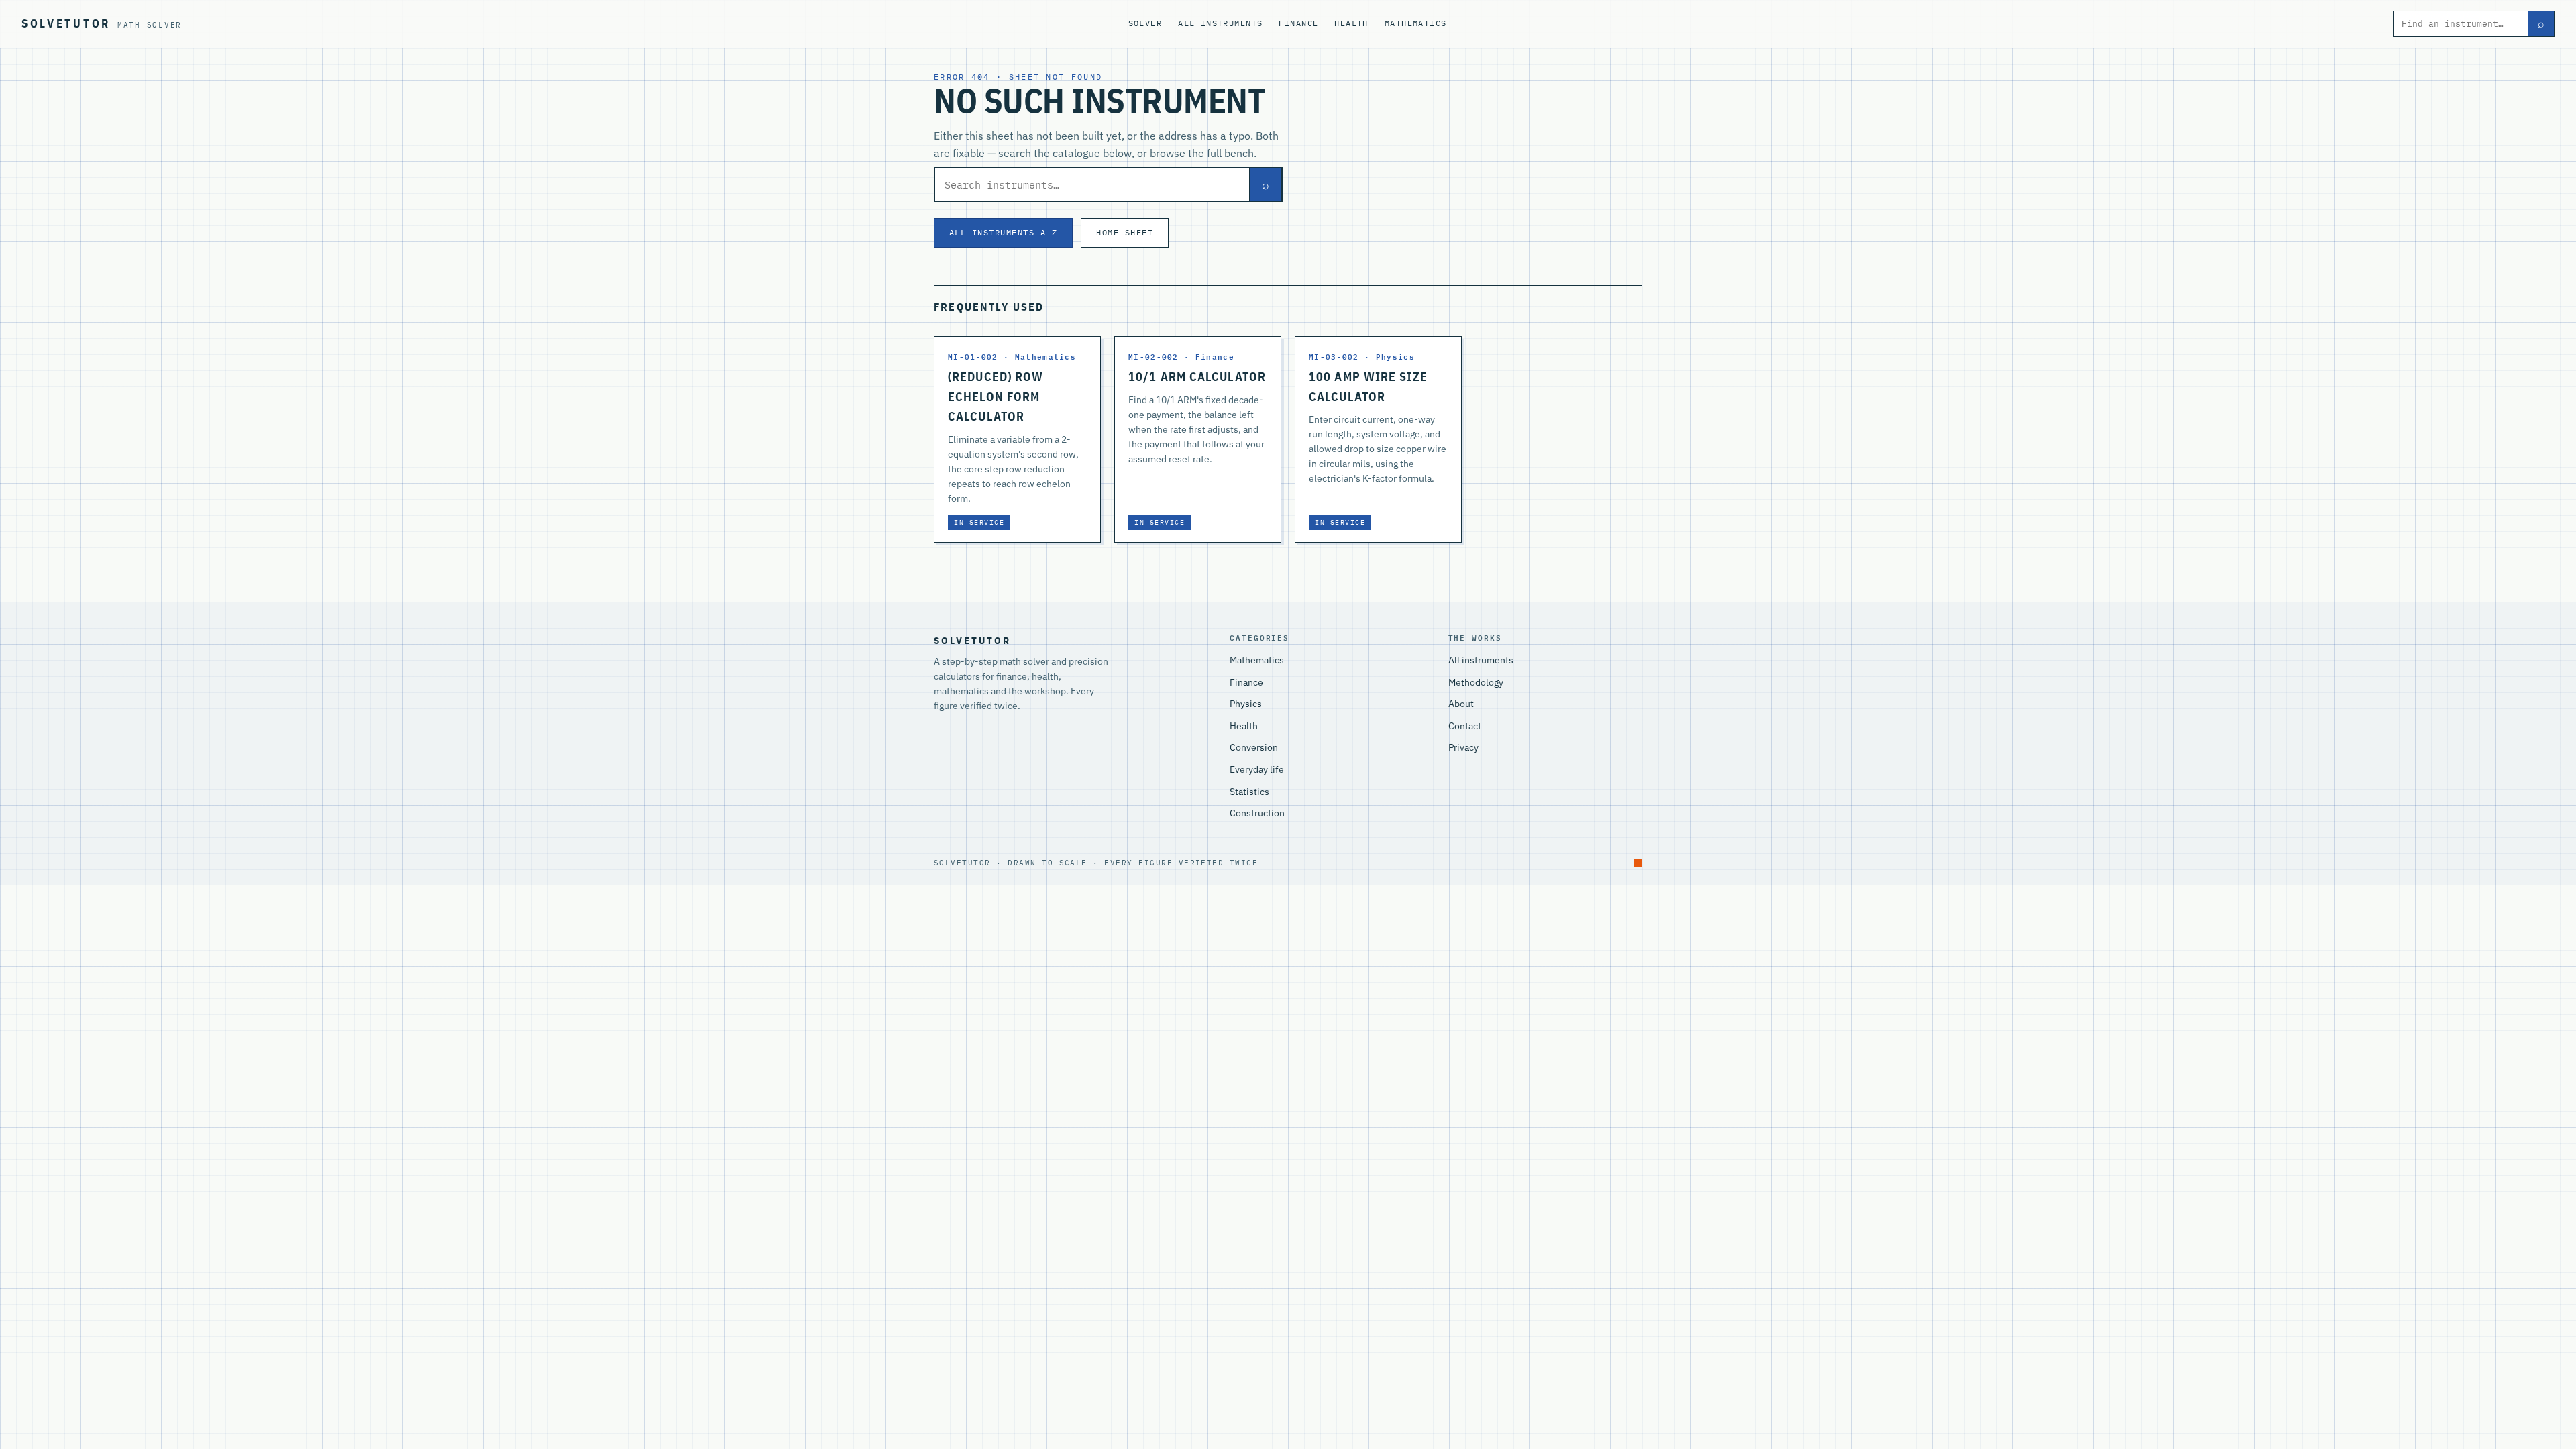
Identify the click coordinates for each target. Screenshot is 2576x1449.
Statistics (1249, 792)
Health (1351, 23)
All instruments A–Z (1003, 232)
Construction (1257, 813)
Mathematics (1416, 23)
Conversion (1254, 747)
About (1461, 704)
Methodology (1476, 682)
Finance (1298, 23)
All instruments (1220, 23)
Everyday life (1257, 769)
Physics (1246, 704)
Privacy (1463, 747)
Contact (1465, 726)
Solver (1145, 23)
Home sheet (1125, 232)
